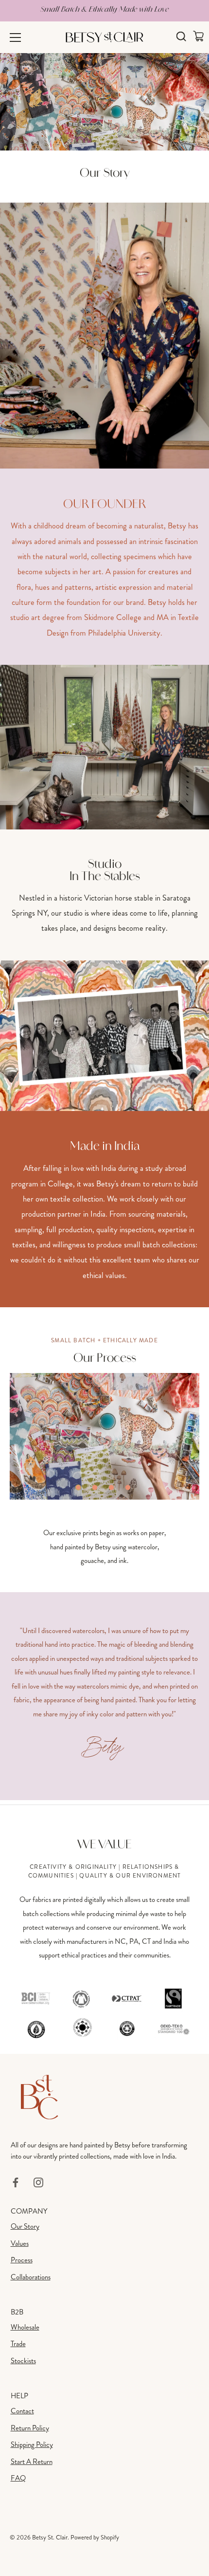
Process (22, 2260)
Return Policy (30, 2428)
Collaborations (31, 2277)
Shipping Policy (32, 2444)
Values (20, 2243)
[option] (104, 1470)
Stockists (23, 2361)
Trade (18, 2344)
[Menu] (16, 38)
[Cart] (198, 36)
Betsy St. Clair (50, 2538)
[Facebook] (16, 2181)
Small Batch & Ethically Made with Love (104, 9)
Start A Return (32, 2462)
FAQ (18, 2478)
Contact (22, 2411)
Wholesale (25, 2327)
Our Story (25, 2226)
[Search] (181, 38)
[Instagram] (38, 2181)
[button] (78, 1487)
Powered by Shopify (95, 2538)
